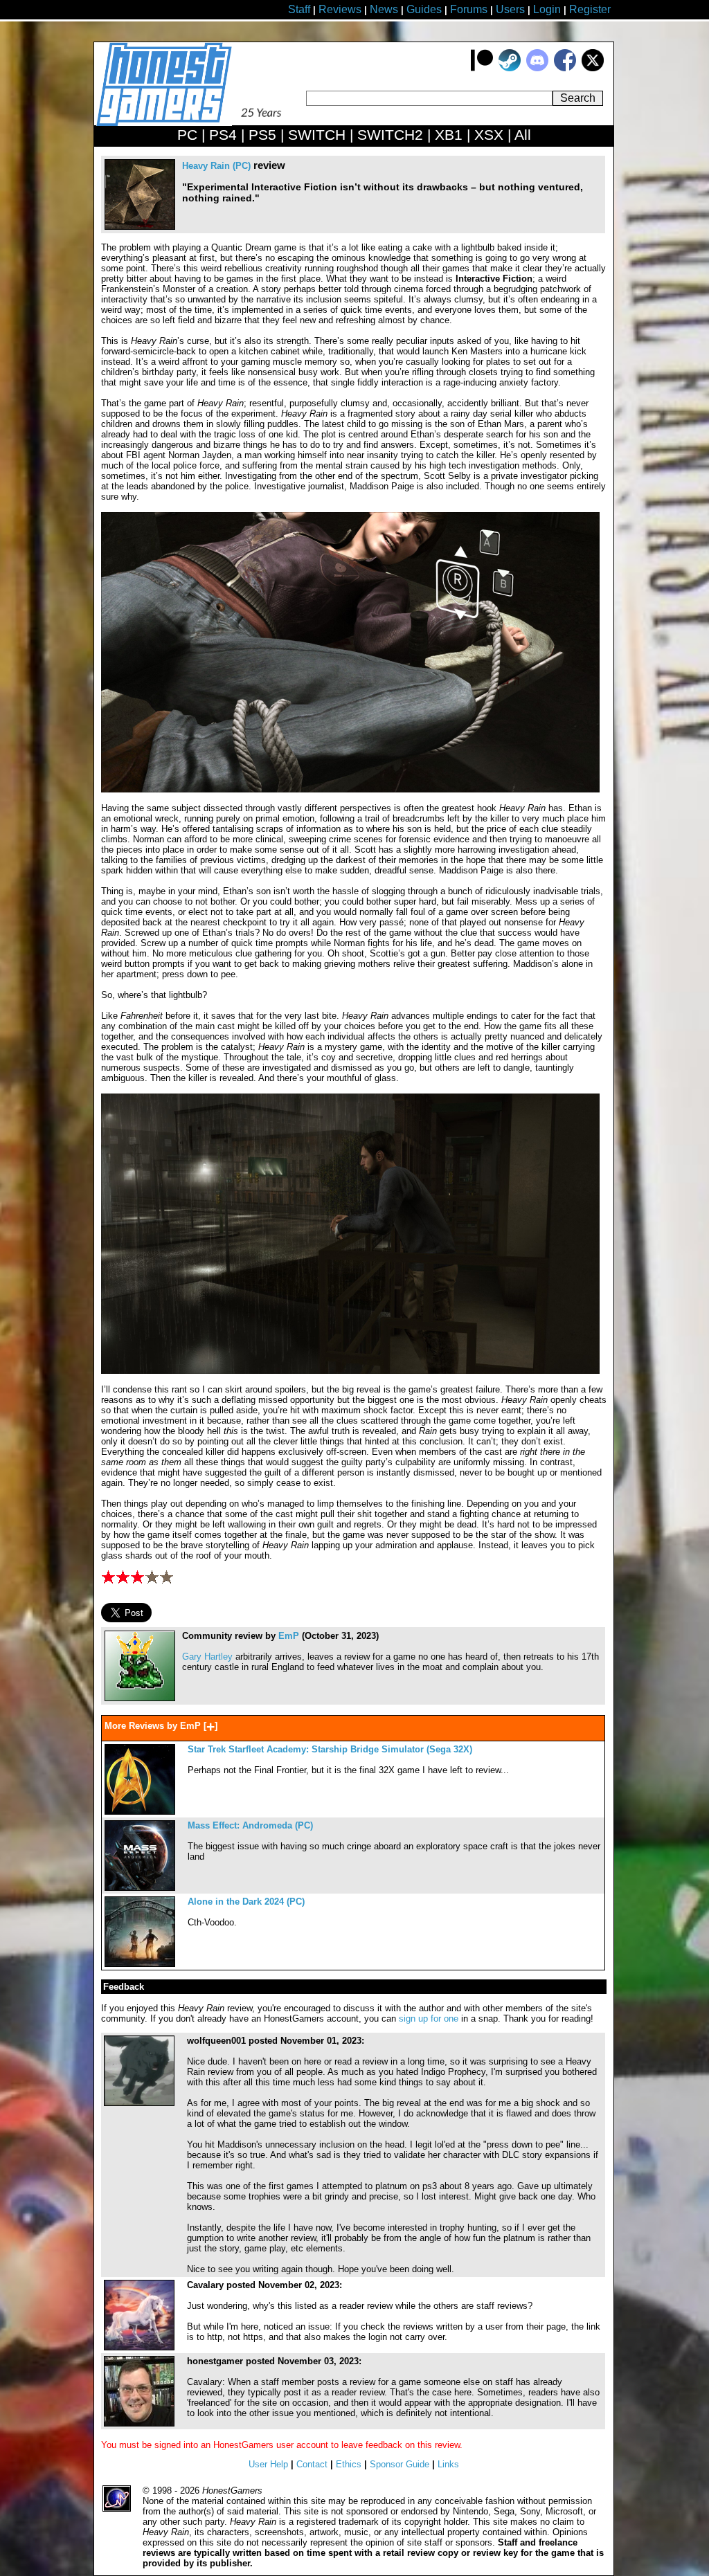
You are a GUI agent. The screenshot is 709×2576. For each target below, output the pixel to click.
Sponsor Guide (400, 2464)
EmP (289, 1636)
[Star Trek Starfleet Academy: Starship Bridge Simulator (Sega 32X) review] (140, 1812)
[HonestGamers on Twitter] (593, 68)
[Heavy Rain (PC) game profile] (140, 227)
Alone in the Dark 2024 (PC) (246, 1902)
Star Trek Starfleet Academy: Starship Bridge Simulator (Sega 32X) (330, 1749)
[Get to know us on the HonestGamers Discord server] (537, 68)
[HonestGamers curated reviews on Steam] (510, 68)
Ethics (349, 2464)
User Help (268, 2464)
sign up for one (429, 2019)
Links (448, 2464)
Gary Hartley (207, 1657)
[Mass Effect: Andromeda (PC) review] (140, 1888)
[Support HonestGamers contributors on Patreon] (482, 68)
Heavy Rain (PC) (216, 166)
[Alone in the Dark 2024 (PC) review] (140, 1964)
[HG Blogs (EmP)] (140, 1698)
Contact (312, 2464)
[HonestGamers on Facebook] (565, 68)
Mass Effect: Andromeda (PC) (250, 1825)
